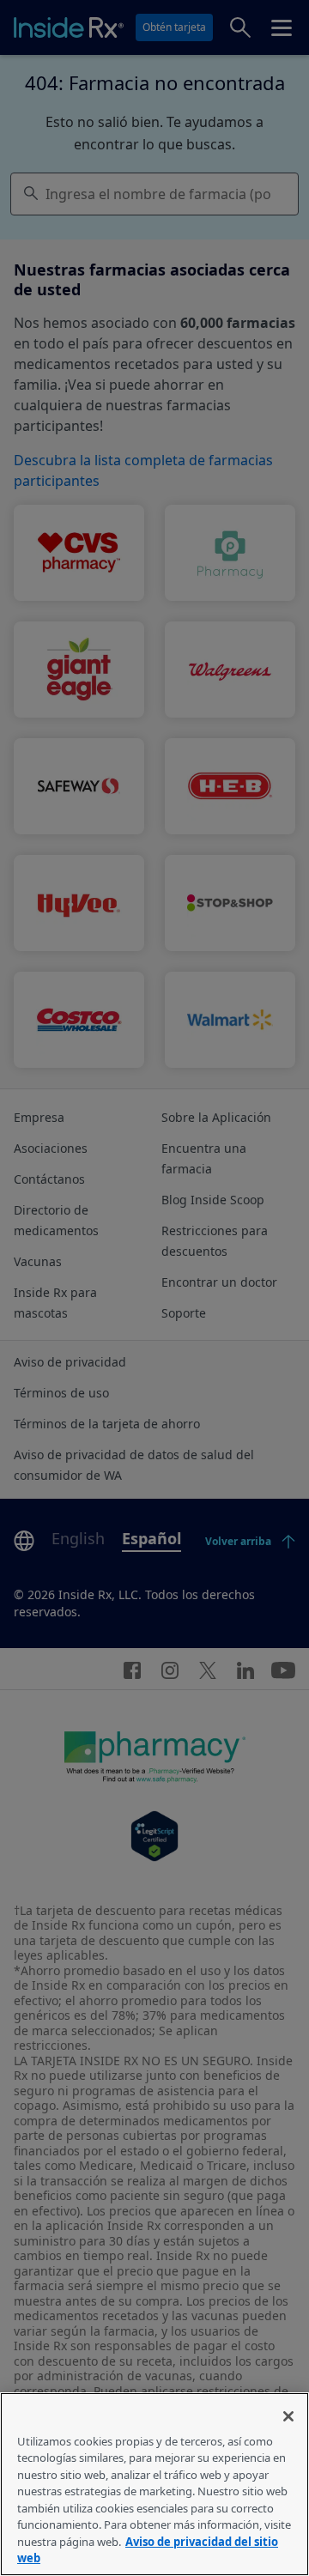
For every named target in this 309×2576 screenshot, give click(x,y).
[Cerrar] (288, 2416)
